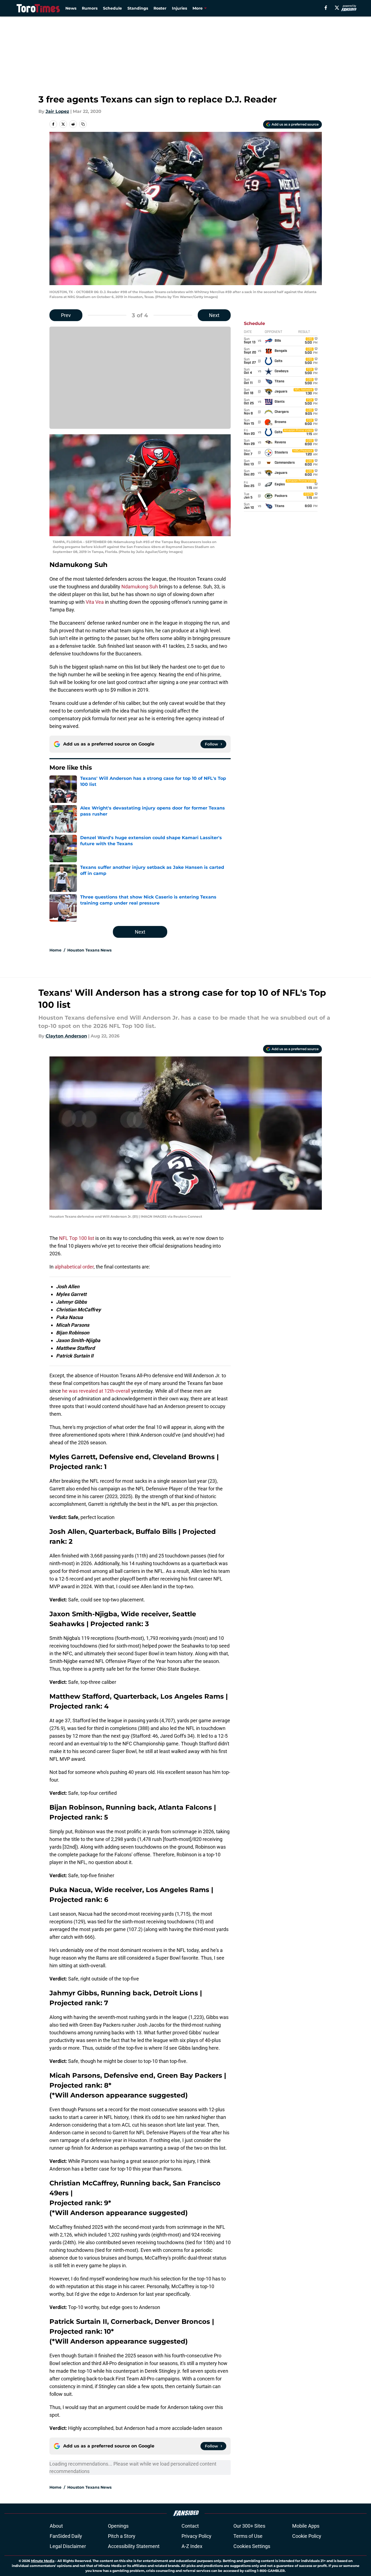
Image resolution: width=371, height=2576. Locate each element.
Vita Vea (95, 602)
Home (55, 950)
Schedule (112, 8)
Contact (190, 2526)
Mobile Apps (306, 2526)
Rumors (90, 8)
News (71, 8)
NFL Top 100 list (77, 1238)
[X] (337, 8)
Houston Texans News (89, 950)
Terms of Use (248, 2536)
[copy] (83, 124)
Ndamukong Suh (140, 587)
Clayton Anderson (66, 1036)
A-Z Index (192, 2546)
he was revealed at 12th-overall (96, 1391)
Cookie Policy (307, 2536)
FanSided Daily (66, 2536)
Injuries (179, 8)
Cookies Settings (252, 2546)
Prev (66, 315)
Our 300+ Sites (249, 2526)
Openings (118, 2526)
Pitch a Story (122, 2536)
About (56, 2526)
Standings (138, 8)
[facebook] (326, 8)
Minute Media (43, 2561)
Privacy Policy (196, 2536)
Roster (160, 8)
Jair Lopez (57, 111)
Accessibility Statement (134, 2546)
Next (214, 315)
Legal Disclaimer (68, 2546)
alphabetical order (74, 1267)
